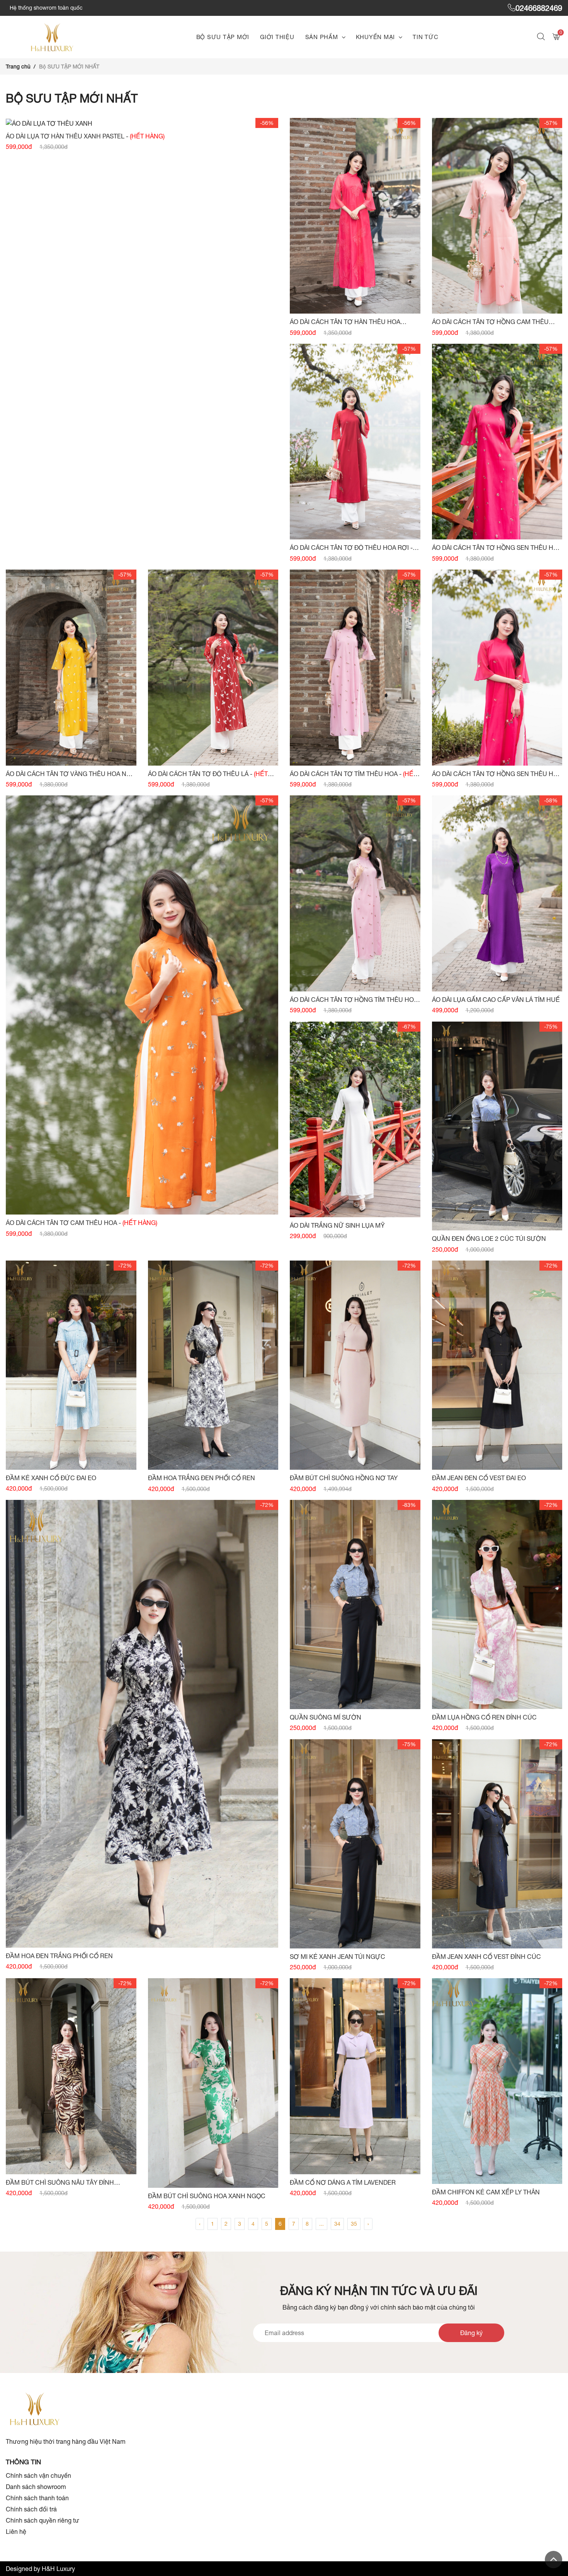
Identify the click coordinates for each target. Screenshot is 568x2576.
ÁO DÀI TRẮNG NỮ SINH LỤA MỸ (337, 1225)
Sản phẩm (322, 37)
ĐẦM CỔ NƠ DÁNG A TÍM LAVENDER (343, 2182)
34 (337, 2224)
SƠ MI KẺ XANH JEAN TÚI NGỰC (338, 1957)
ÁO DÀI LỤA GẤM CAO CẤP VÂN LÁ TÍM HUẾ (496, 1000)
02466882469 (539, 8)
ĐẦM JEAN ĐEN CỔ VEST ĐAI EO (479, 1478)
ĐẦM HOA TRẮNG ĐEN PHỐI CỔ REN (202, 1478)
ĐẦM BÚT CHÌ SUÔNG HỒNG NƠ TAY (344, 1478)
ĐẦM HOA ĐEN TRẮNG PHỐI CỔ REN (59, 1956)
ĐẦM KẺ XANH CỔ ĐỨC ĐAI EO (51, 1478)
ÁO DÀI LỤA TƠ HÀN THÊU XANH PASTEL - (85, 136)
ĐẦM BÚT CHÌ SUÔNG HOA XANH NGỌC (207, 2196)
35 (354, 2224)
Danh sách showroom (36, 2487)
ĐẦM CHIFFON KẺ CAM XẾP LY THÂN (486, 2192)
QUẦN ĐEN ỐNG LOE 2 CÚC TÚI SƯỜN (489, 1239)
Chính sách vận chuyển (38, 2475)
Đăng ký (471, 2333)
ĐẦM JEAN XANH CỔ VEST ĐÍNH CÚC (486, 1957)
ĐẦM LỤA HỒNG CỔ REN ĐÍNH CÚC (484, 1717)
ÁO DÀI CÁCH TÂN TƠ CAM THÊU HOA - (82, 1223)
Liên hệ (16, 2532)
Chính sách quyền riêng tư (43, 2520)
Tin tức (425, 37)
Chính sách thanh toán (37, 2498)
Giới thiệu (277, 37)
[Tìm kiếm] (542, 37)
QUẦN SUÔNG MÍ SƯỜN (326, 1717)
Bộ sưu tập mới (223, 37)
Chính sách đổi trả (31, 2509)
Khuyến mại (376, 37)
